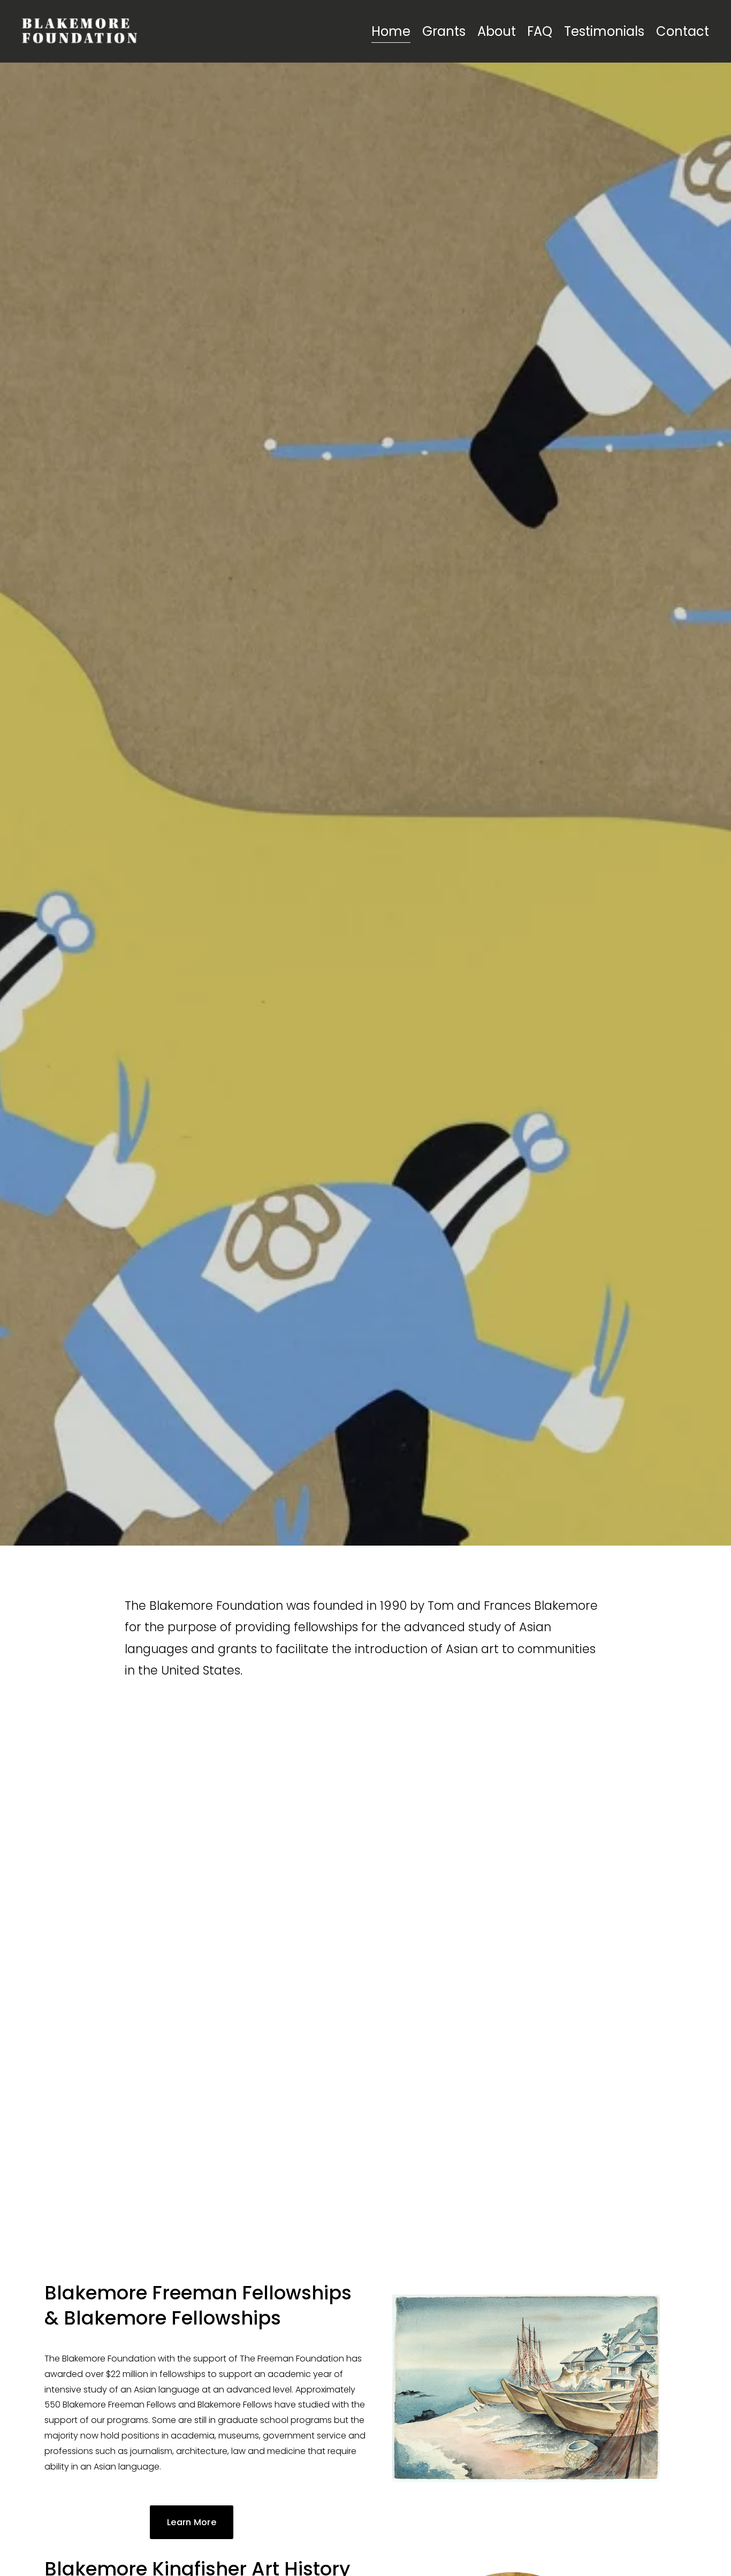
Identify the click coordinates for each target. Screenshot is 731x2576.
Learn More (192, 2522)
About (497, 31)
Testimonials (604, 31)
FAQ (540, 31)
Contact (683, 31)
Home (391, 31)
